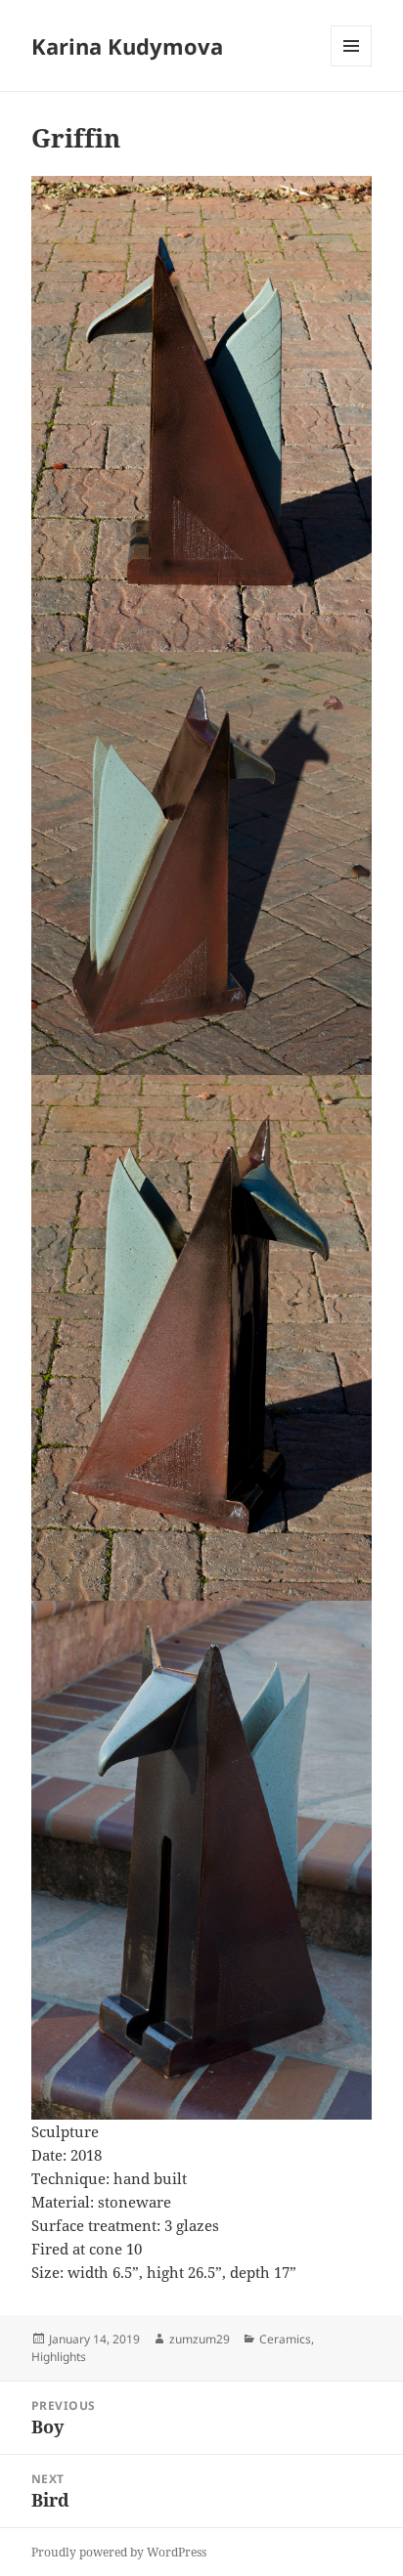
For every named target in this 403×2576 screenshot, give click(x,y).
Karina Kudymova (127, 46)
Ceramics (285, 2339)
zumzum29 (200, 2339)
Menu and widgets (352, 66)
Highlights (59, 2357)
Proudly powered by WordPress (119, 2552)
